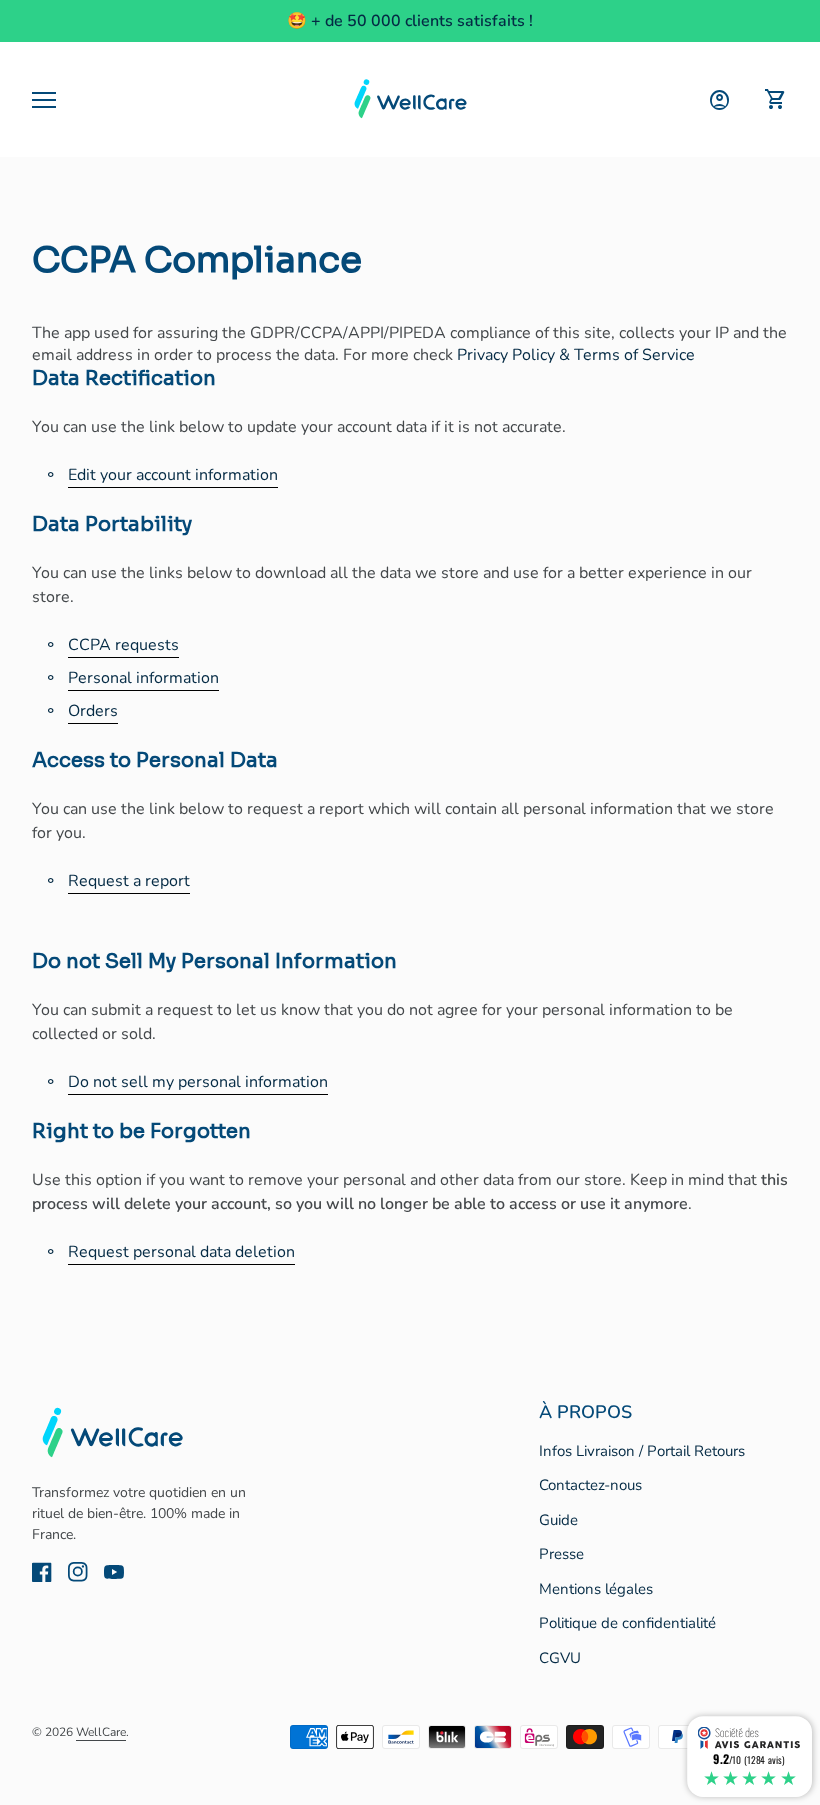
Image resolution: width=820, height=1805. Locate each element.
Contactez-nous (590, 1485)
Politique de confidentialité (627, 1623)
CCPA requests (123, 645)
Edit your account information (173, 475)
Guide (558, 1520)
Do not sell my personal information (198, 1082)
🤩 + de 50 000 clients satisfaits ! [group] (410, 21)
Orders (93, 711)
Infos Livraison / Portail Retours (642, 1451)
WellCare (101, 1732)
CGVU (560, 1658)
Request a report (129, 881)
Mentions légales (596, 1589)
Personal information (143, 678)
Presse (561, 1554)
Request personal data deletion (181, 1252)
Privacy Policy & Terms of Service (576, 355)
